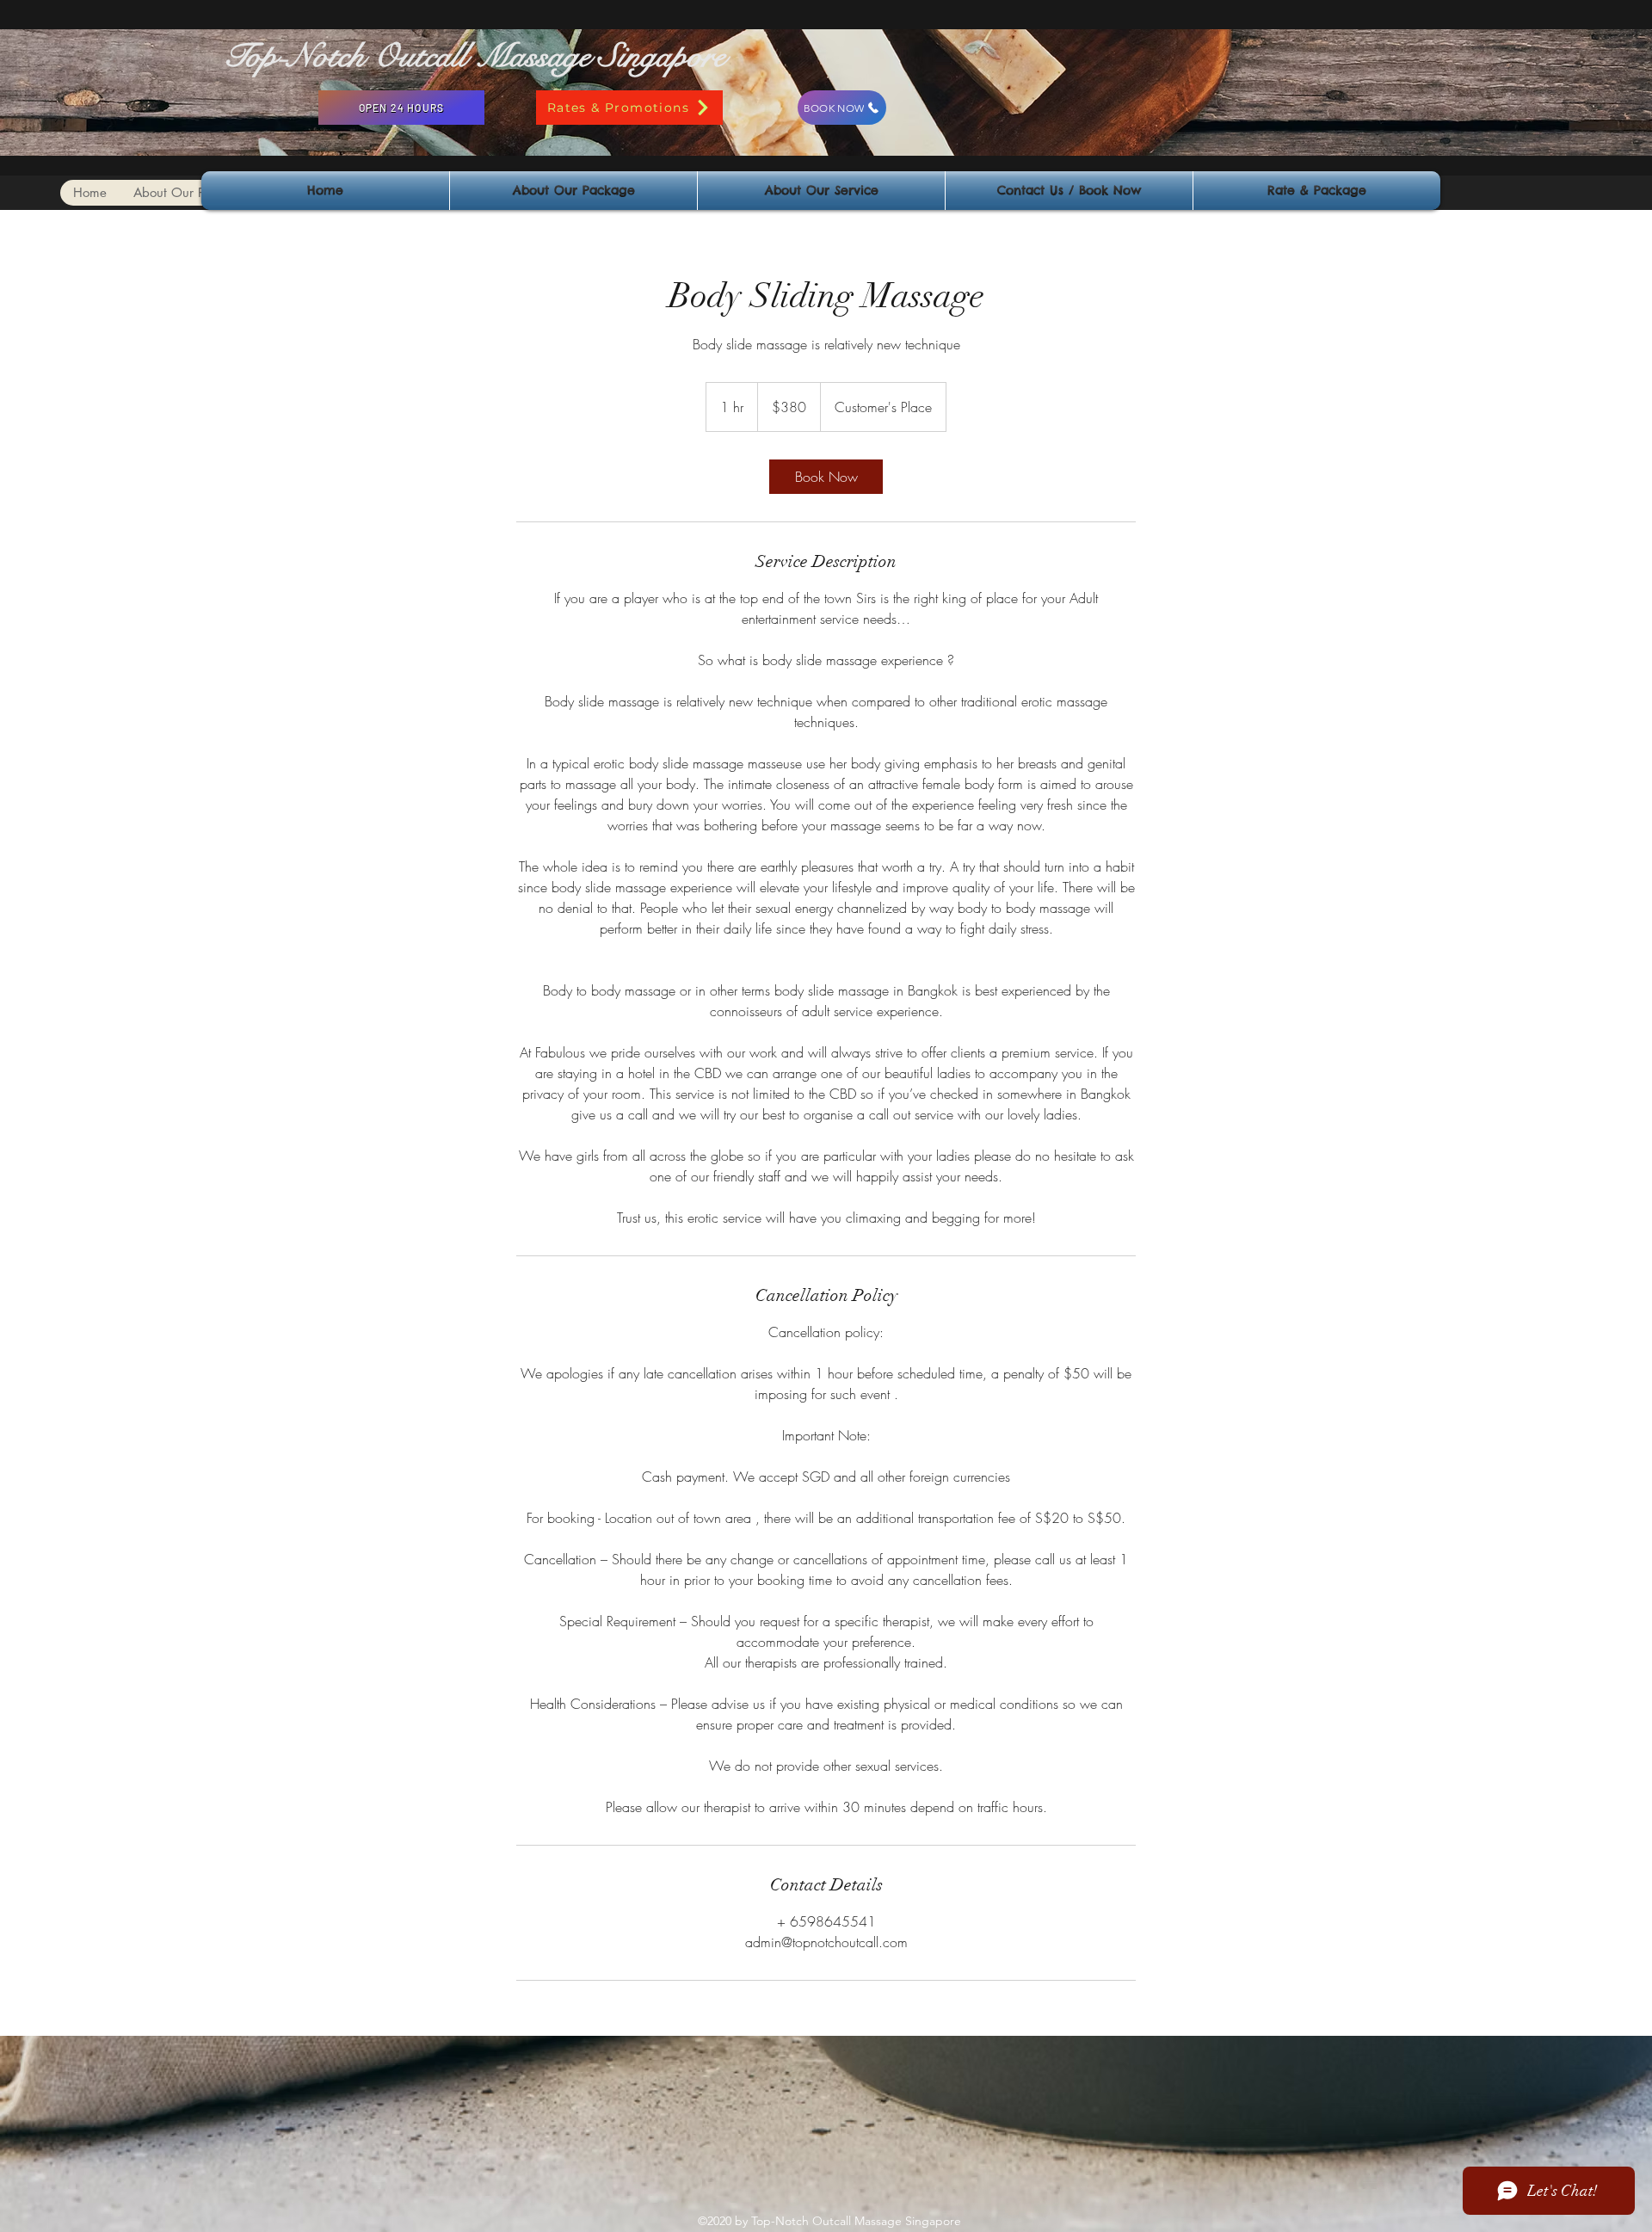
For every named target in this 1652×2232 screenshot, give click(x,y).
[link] (826, 477)
